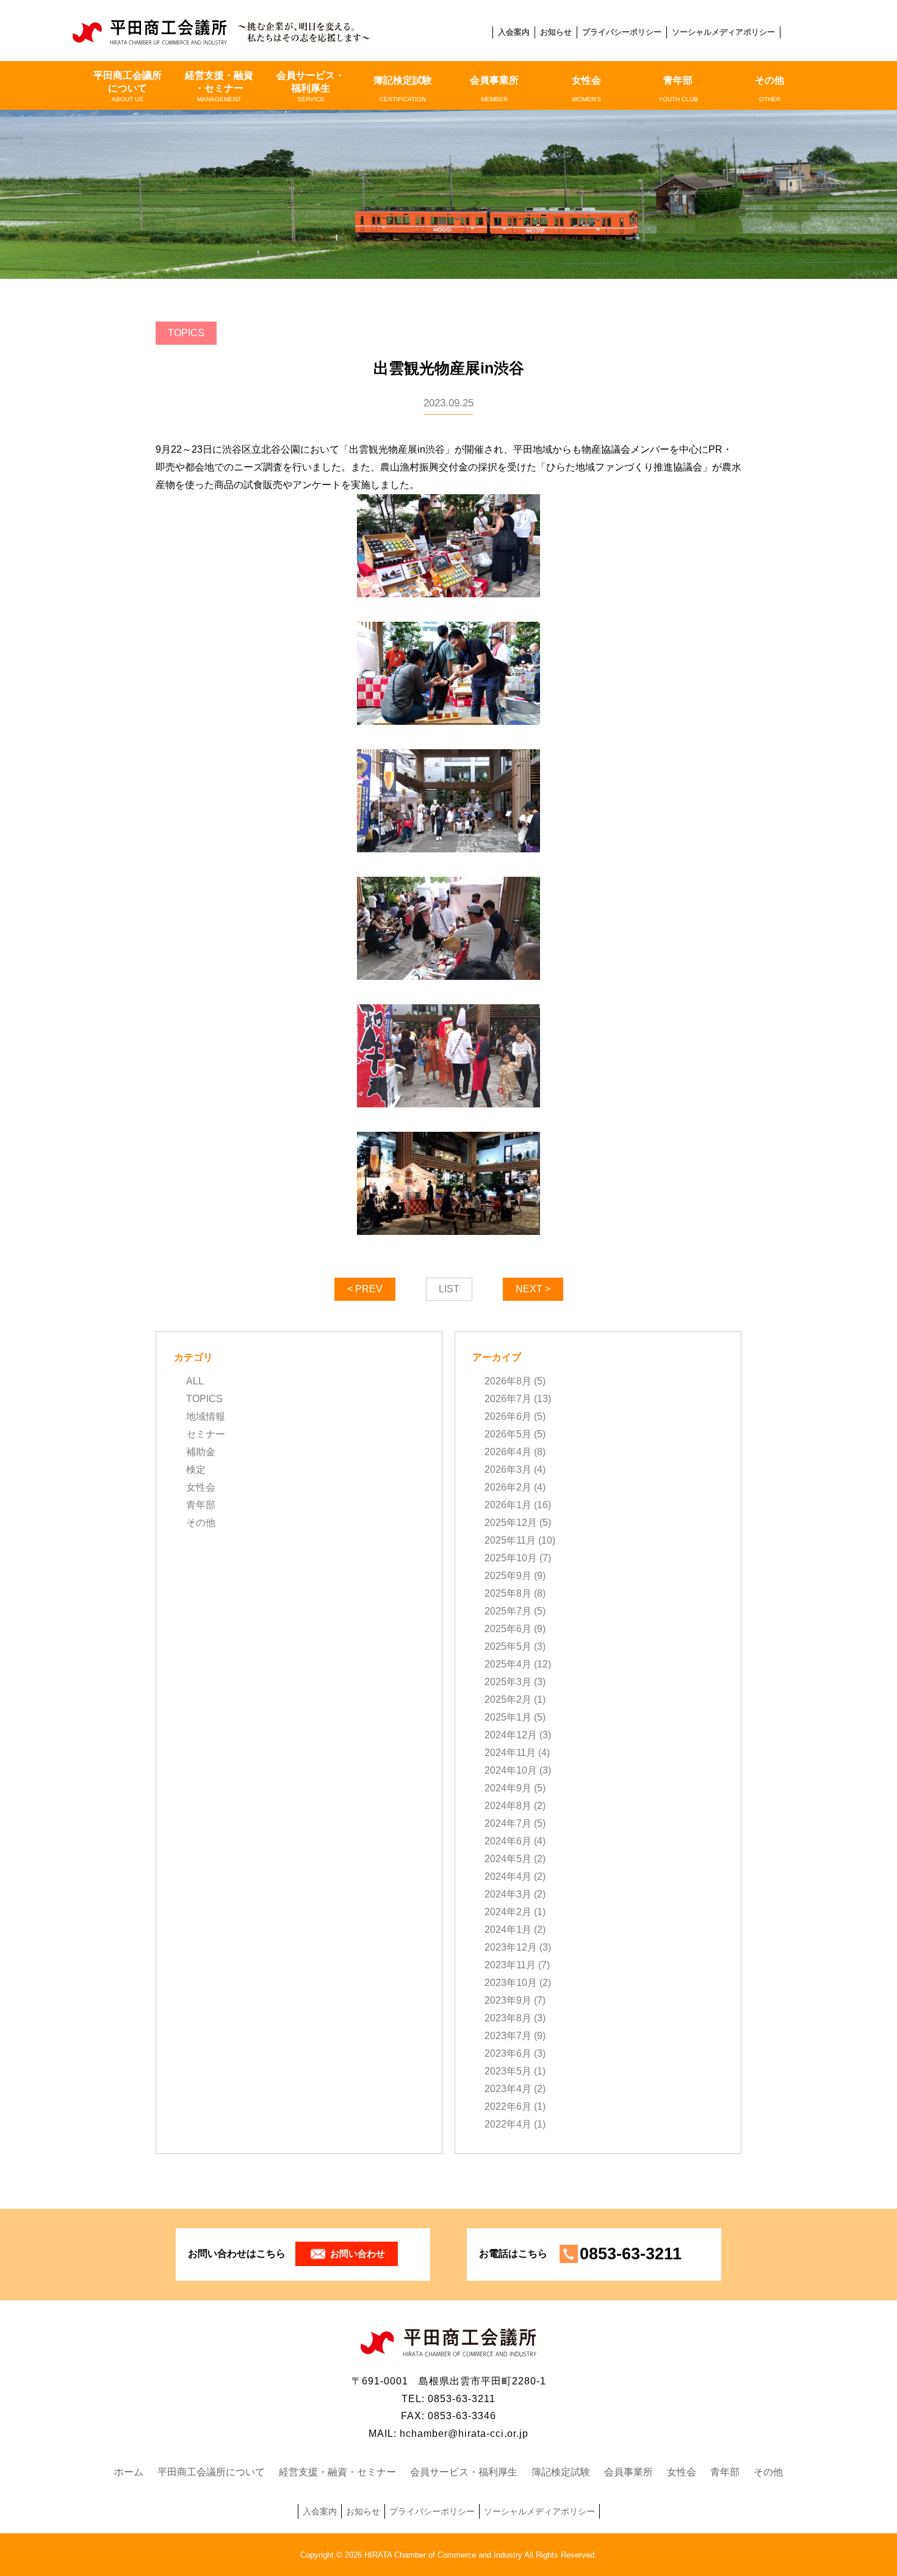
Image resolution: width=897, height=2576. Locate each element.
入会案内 (514, 32)
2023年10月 (511, 1983)
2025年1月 (508, 1717)
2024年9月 (508, 1788)
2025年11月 (510, 1540)
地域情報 (206, 1416)
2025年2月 (508, 1700)
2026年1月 (508, 1505)
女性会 (586, 89)
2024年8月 (508, 1806)
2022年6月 (508, 2106)
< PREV (365, 1289)
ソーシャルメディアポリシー (723, 32)
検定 (196, 1470)
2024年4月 (508, 1876)
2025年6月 (508, 1629)
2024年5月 (508, 1859)
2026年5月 (508, 1434)
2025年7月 (508, 1611)
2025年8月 (508, 1593)
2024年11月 (510, 1753)
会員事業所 (494, 89)
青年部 (678, 89)
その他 (769, 89)
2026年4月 (508, 1452)
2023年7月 (508, 2036)
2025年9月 (508, 1576)
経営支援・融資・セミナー (219, 86)
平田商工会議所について (128, 86)
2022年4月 (508, 2124)
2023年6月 (508, 2053)
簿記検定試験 (403, 89)
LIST (449, 1289)
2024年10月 (511, 1770)
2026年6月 (508, 1416)
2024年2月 (508, 1912)
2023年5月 (508, 2071)
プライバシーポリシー (622, 32)
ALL (195, 1381)
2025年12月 (511, 1523)
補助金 (201, 1452)
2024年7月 (508, 1823)
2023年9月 (508, 2000)
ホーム (129, 2472)
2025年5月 (508, 1646)
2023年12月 (511, 1947)
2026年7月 (508, 1399)
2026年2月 (508, 1487)
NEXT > (533, 1289)
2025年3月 (508, 1682)
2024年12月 (511, 1735)
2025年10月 (511, 1558)
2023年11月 (510, 1965)
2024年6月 (508, 1841)
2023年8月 (508, 2018)
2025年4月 (508, 1664)
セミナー (206, 1434)
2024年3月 (508, 1894)
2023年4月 (508, 2089)
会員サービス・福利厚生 (311, 86)
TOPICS (204, 1399)
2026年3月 (508, 1470)
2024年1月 (508, 1930)
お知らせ (556, 32)
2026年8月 (508, 1381)
